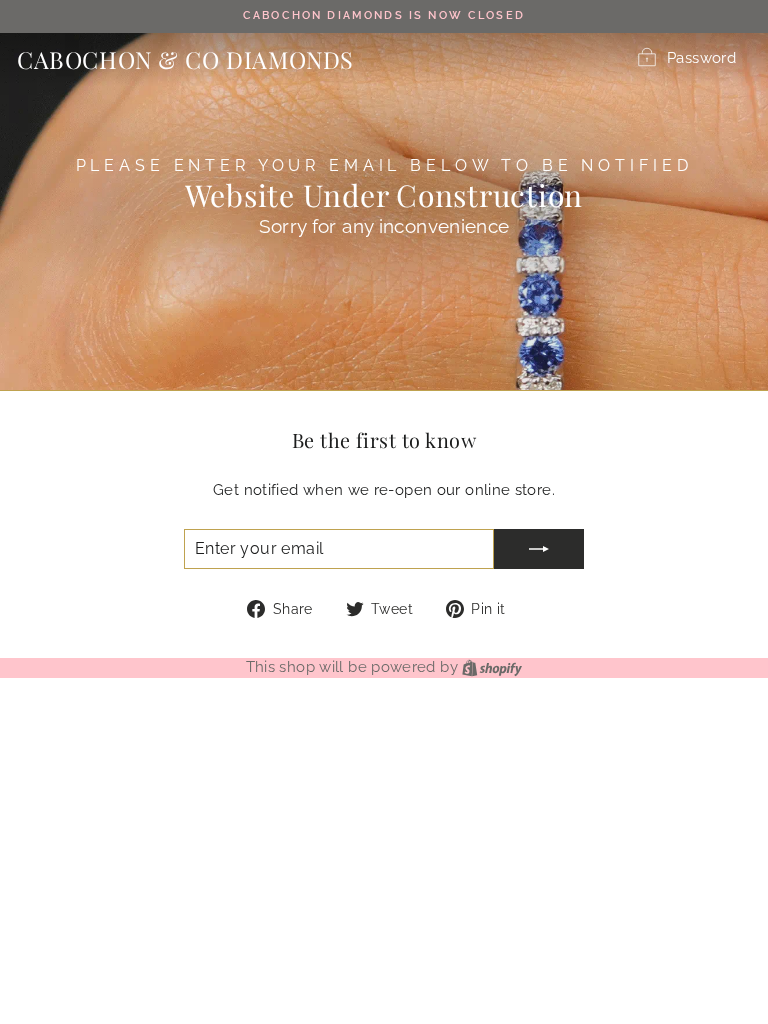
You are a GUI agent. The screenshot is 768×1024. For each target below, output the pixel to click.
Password (701, 57)
